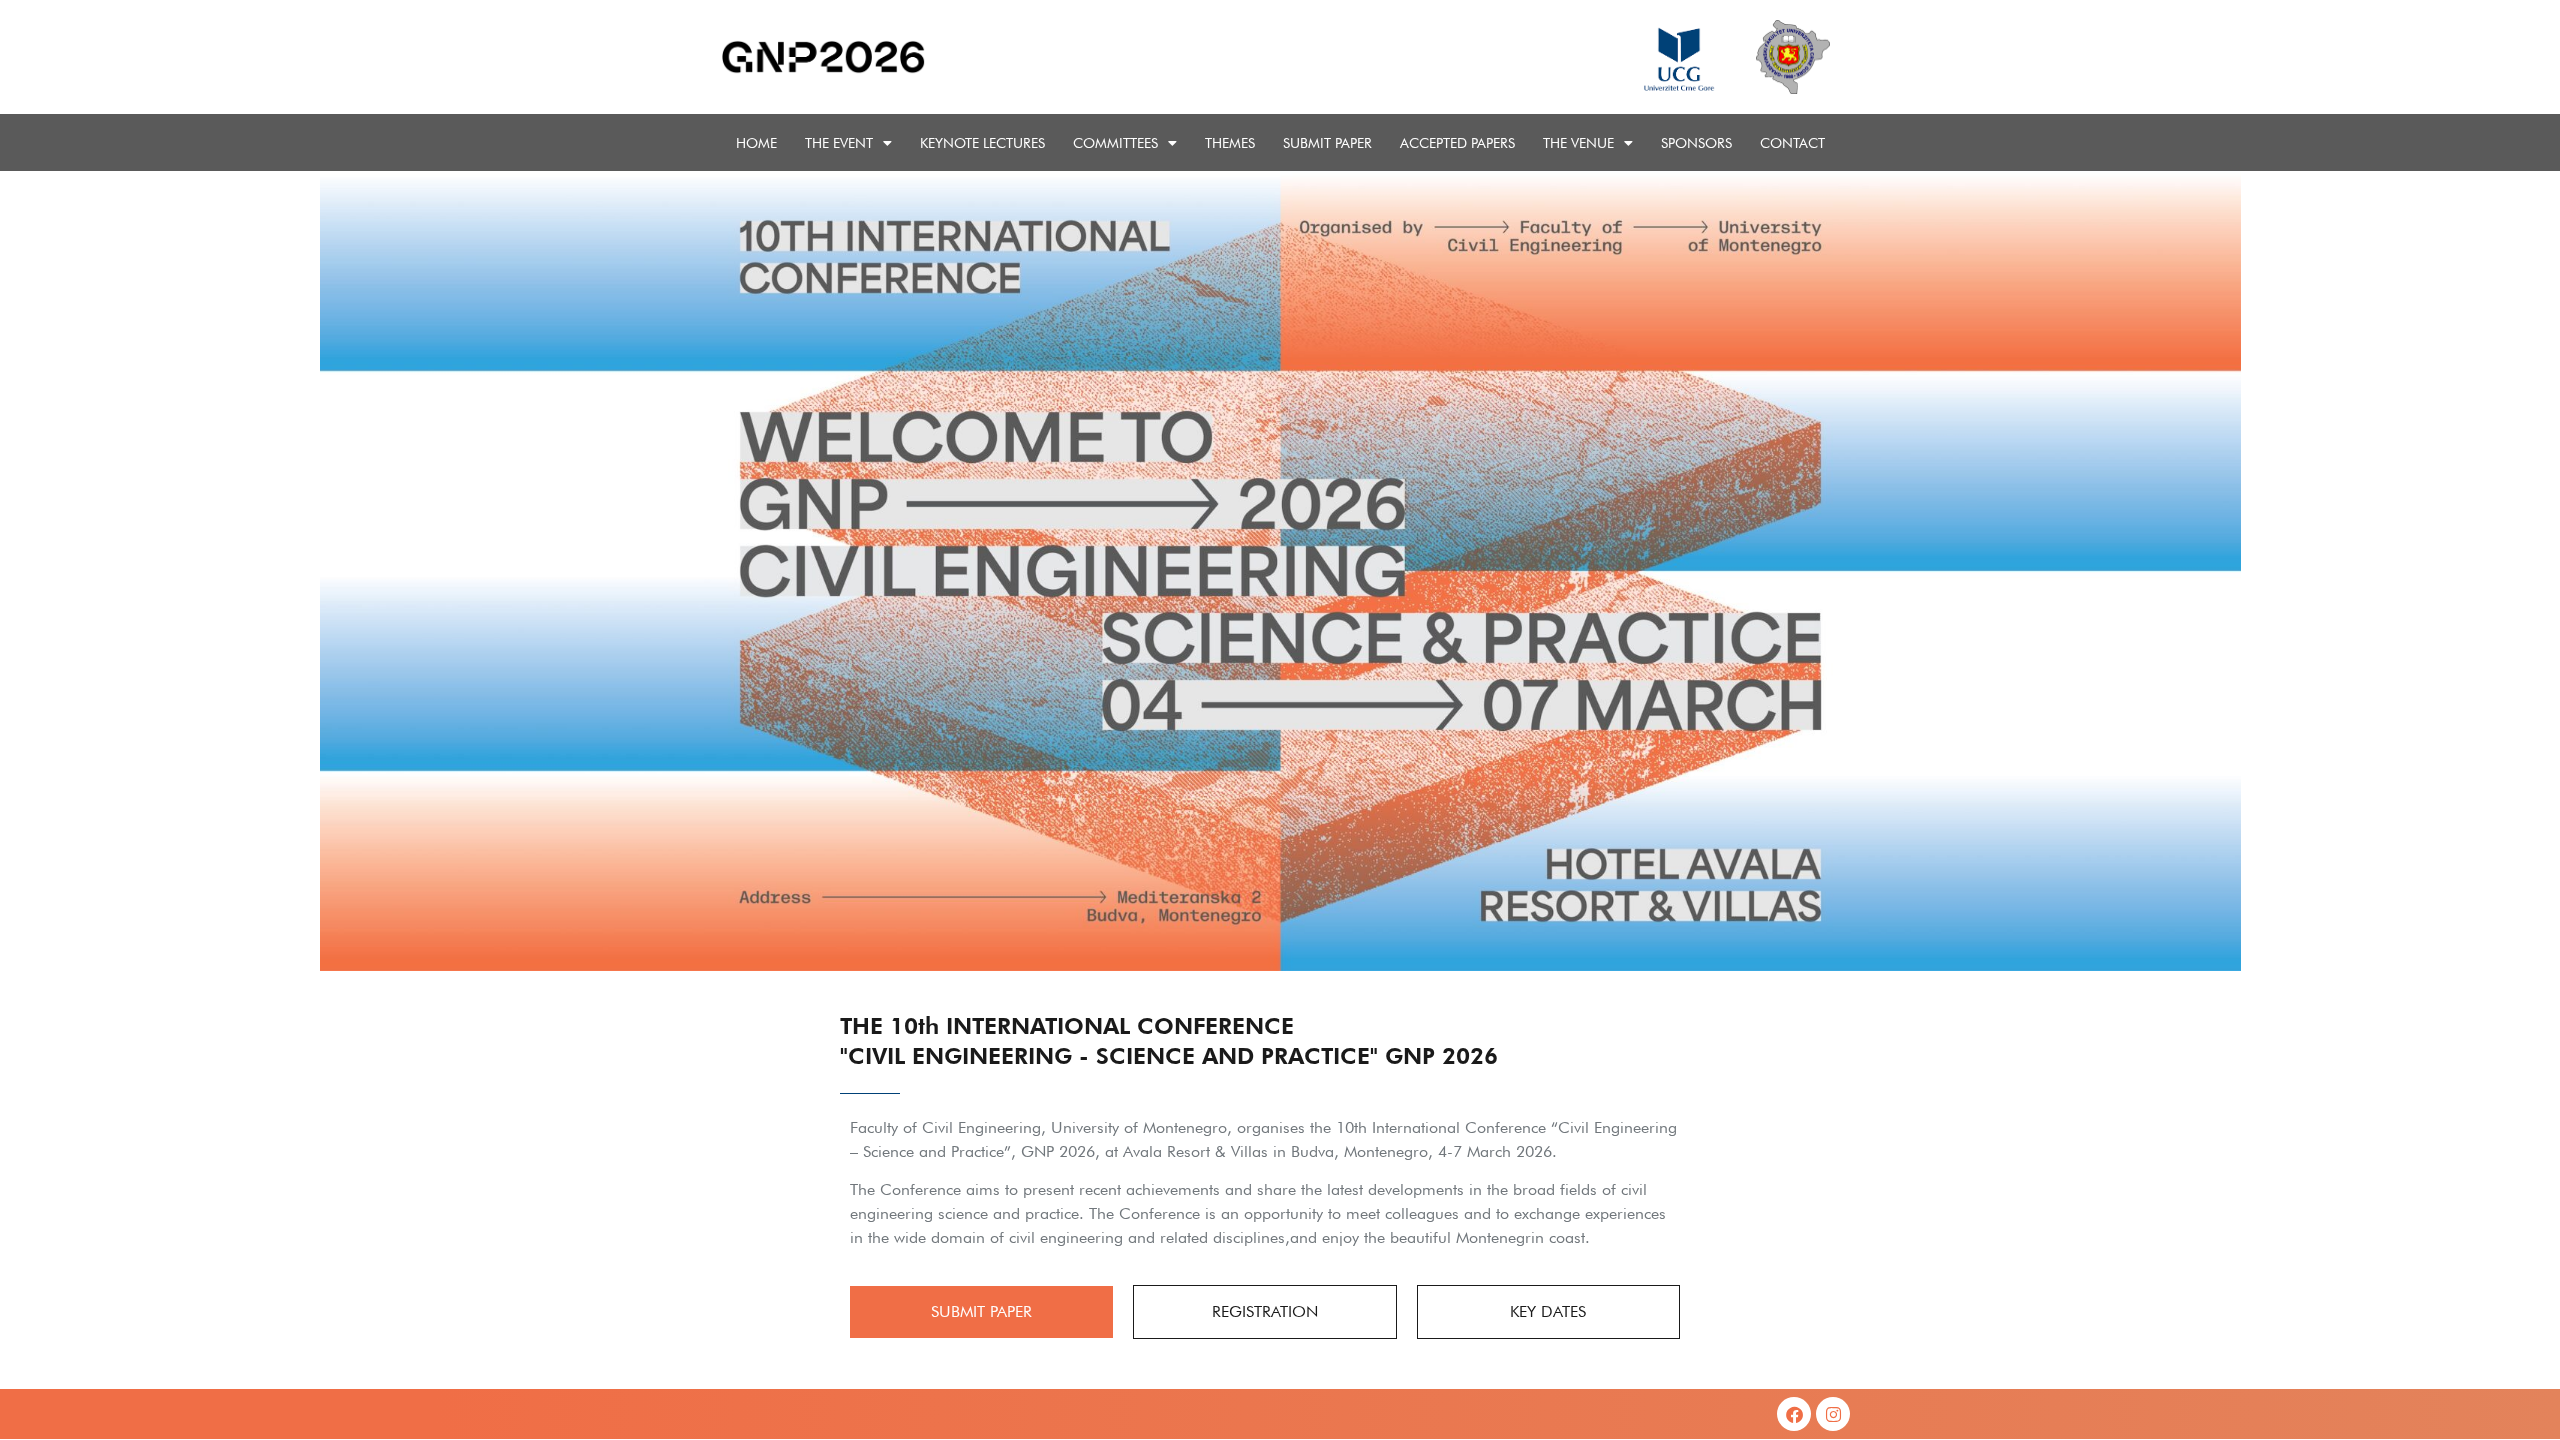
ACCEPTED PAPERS (1457, 143)
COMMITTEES (1115, 143)
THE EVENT (839, 143)
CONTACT (1792, 143)
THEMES (1230, 143)
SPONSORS (1696, 143)
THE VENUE (1578, 143)
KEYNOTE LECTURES (982, 143)
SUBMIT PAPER (1327, 143)
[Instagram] (1833, 1414)
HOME (756, 143)
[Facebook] (1794, 1414)
